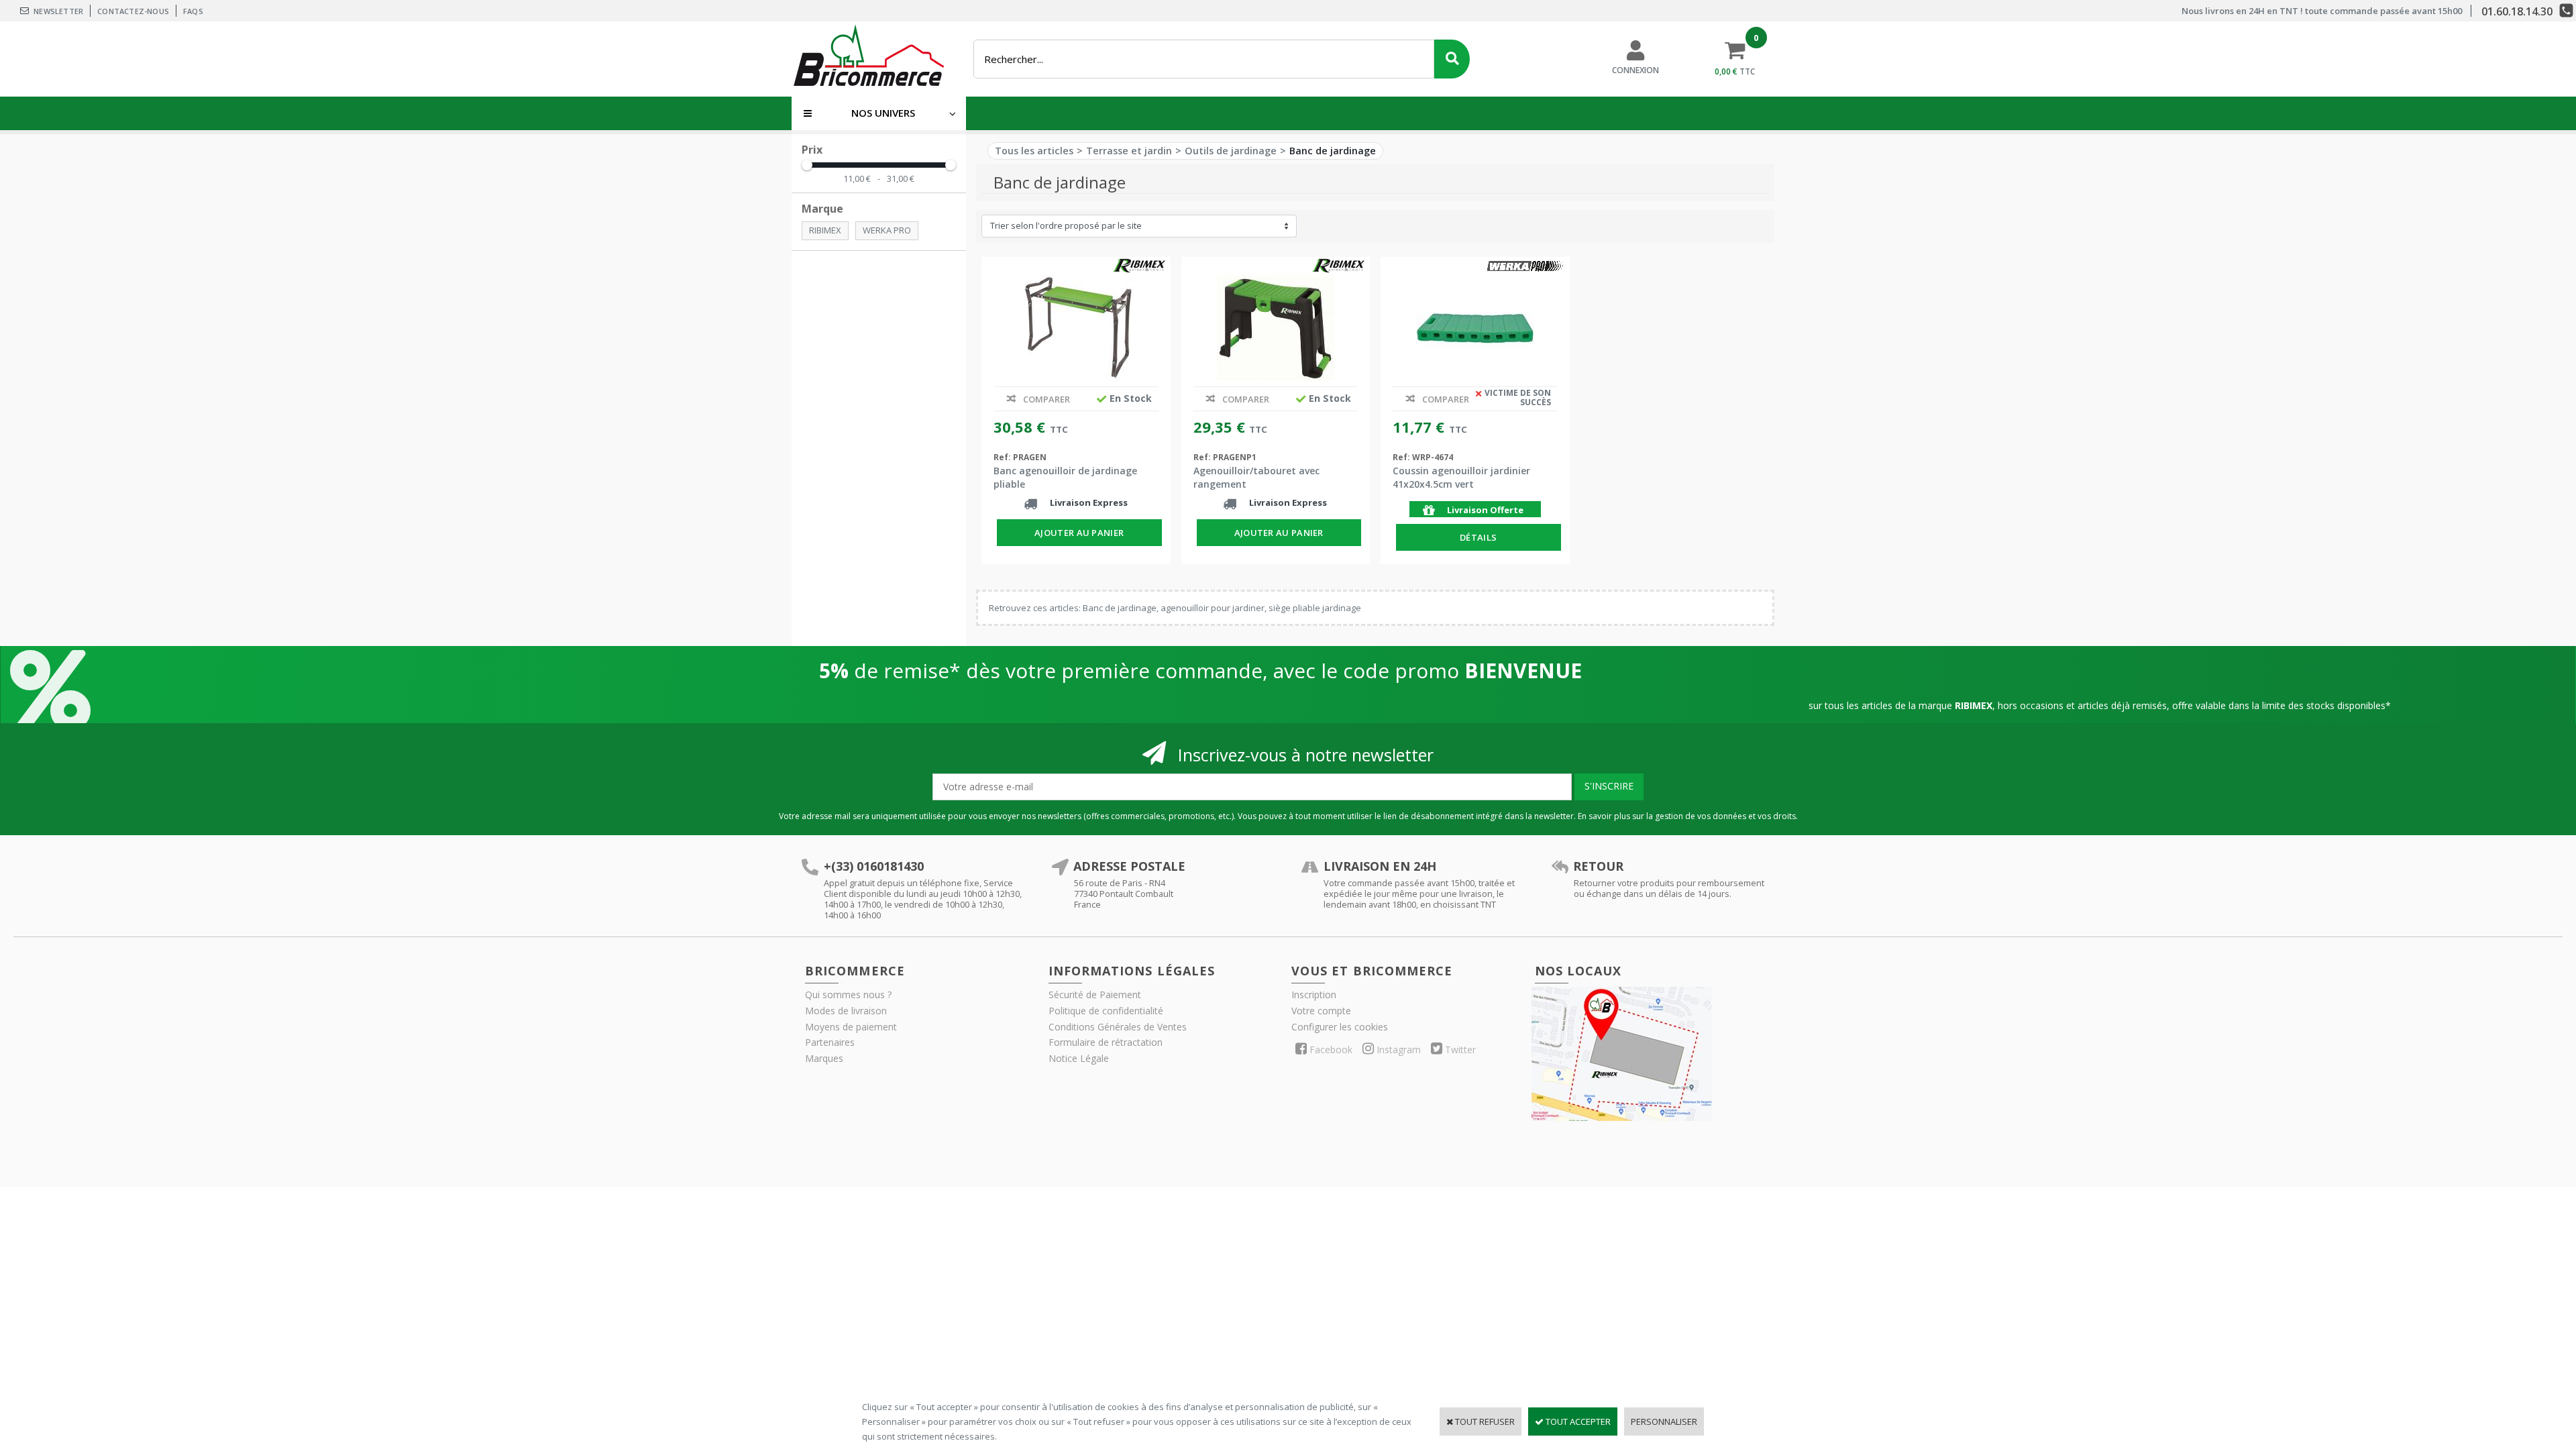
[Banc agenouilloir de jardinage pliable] (1076, 328)
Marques (824, 1058)
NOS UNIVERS (883, 113)
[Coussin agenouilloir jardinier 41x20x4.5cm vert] (1475, 328)
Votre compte (1321, 1011)
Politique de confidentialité (1106, 1011)
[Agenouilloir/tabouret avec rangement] (1276, 328)
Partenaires (830, 1042)
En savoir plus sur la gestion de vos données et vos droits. (1688, 816)
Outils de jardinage (1231, 151)
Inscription (1314, 995)
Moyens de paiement (851, 1027)
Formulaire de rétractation (1106, 1042)
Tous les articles (1034, 151)
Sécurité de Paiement (1095, 995)
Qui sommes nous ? (848, 995)
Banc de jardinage (1333, 151)
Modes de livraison (846, 1011)
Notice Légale (1079, 1058)
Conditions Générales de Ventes (1118, 1027)
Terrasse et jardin (1129, 151)
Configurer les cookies (1340, 1027)
